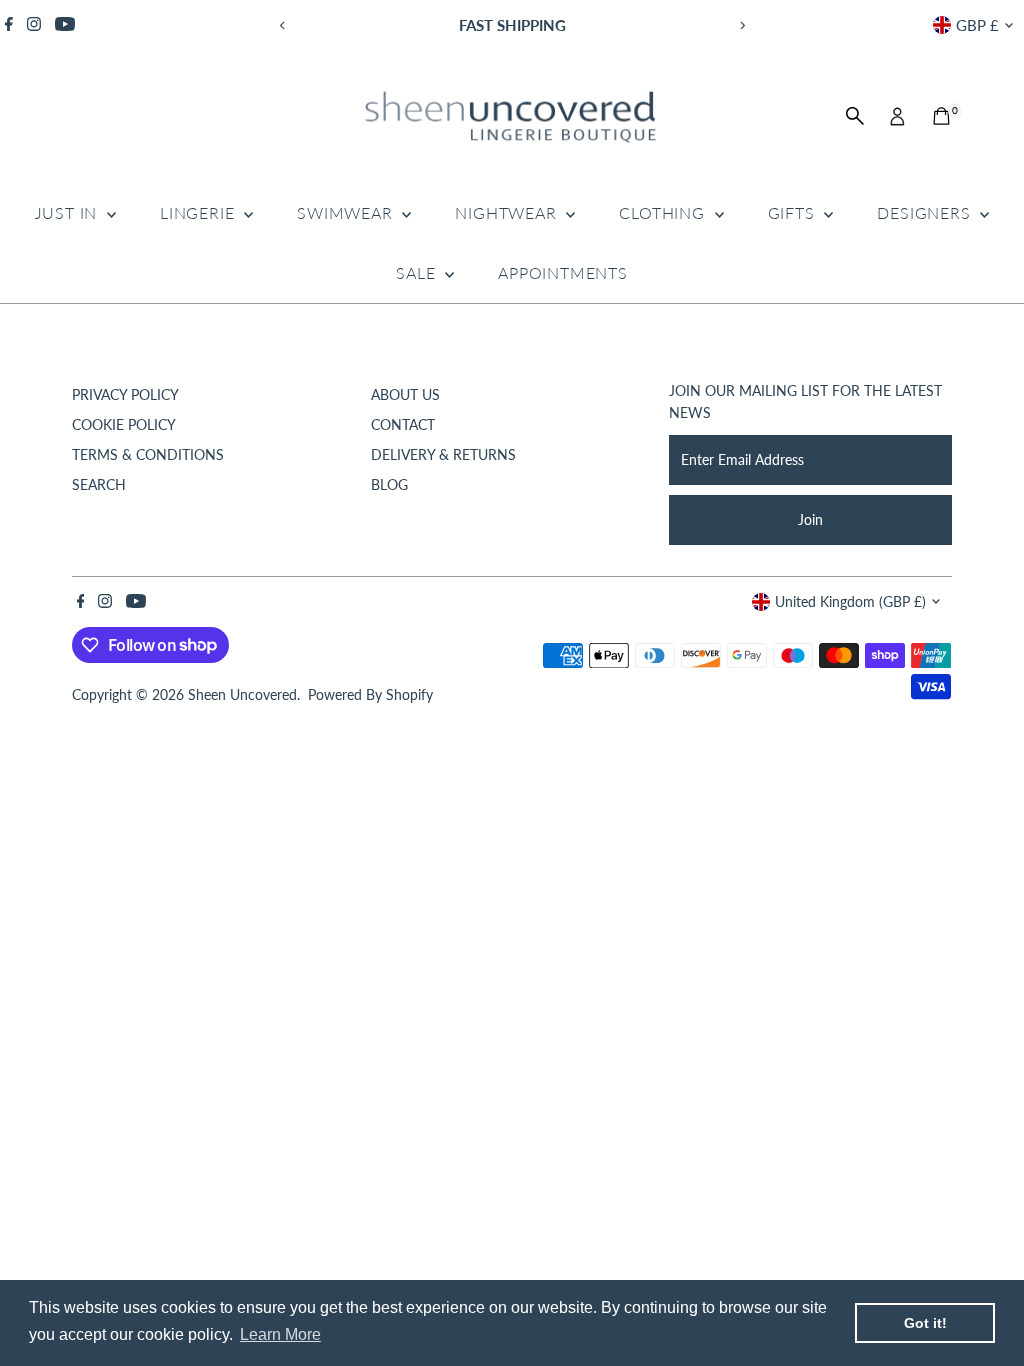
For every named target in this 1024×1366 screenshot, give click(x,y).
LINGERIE (199, 212)
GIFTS (794, 212)
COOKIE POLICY (124, 424)
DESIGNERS (926, 212)
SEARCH (99, 484)
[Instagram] (34, 25)
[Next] (741, 25)
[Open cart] (941, 116)
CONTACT (403, 424)
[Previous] (282, 25)
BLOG (389, 484)
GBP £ (977, 25)
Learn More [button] (280, 1334)
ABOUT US (405, 394)
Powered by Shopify (370, 694)
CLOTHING (664, 212)
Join (810, 519)
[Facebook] (9, 25)
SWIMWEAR (347, 212)
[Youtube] (65, 25)
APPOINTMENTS (563, 272)
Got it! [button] (925, 1323)
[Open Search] (855, 116)
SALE (418, 272)
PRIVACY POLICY (125, 394)
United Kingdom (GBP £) (850, 601)
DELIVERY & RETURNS (443, 454)
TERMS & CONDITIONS (148, 454)
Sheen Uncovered (242, 694)
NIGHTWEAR (508, 212)
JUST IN (68, 212)
